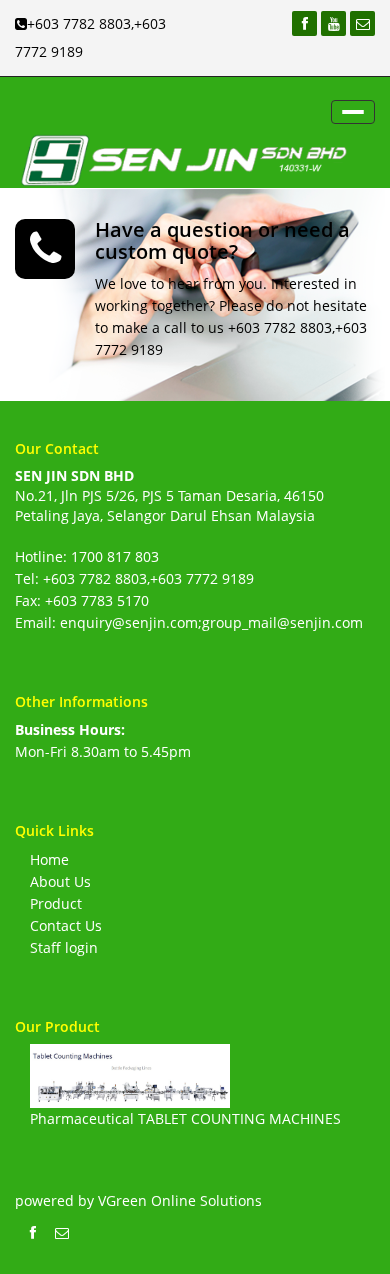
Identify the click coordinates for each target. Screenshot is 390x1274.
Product (56, 903)
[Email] (362, 23)
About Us (60, 881)
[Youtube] (333, 23)
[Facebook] (304, 23)
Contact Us (66, 925)
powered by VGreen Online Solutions (138, 1200)
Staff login (64, 947)
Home (49, 859)
